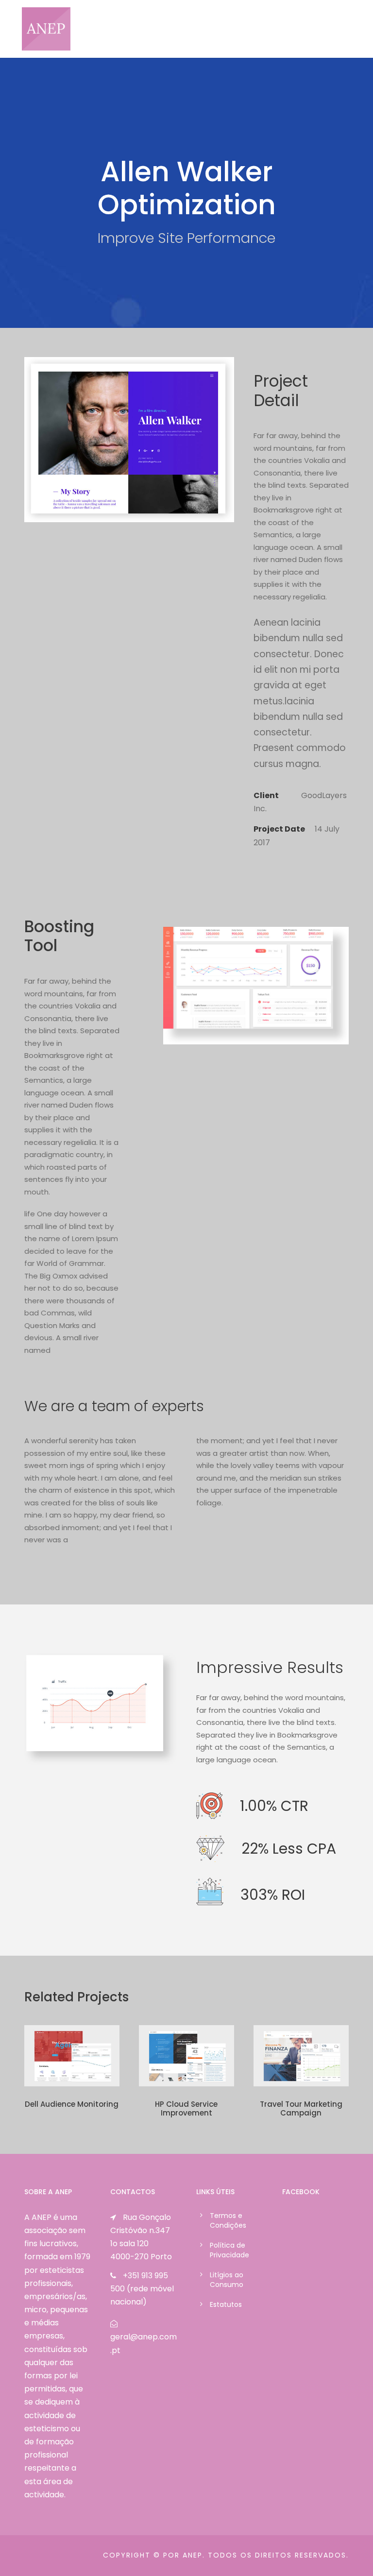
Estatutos (226, 2304)
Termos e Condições (228, 2220)
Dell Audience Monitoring (72, 2104)
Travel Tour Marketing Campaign (301, 2108)
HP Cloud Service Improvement (186, 2108)
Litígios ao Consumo (227, 2280)
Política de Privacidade (229, 2250)
